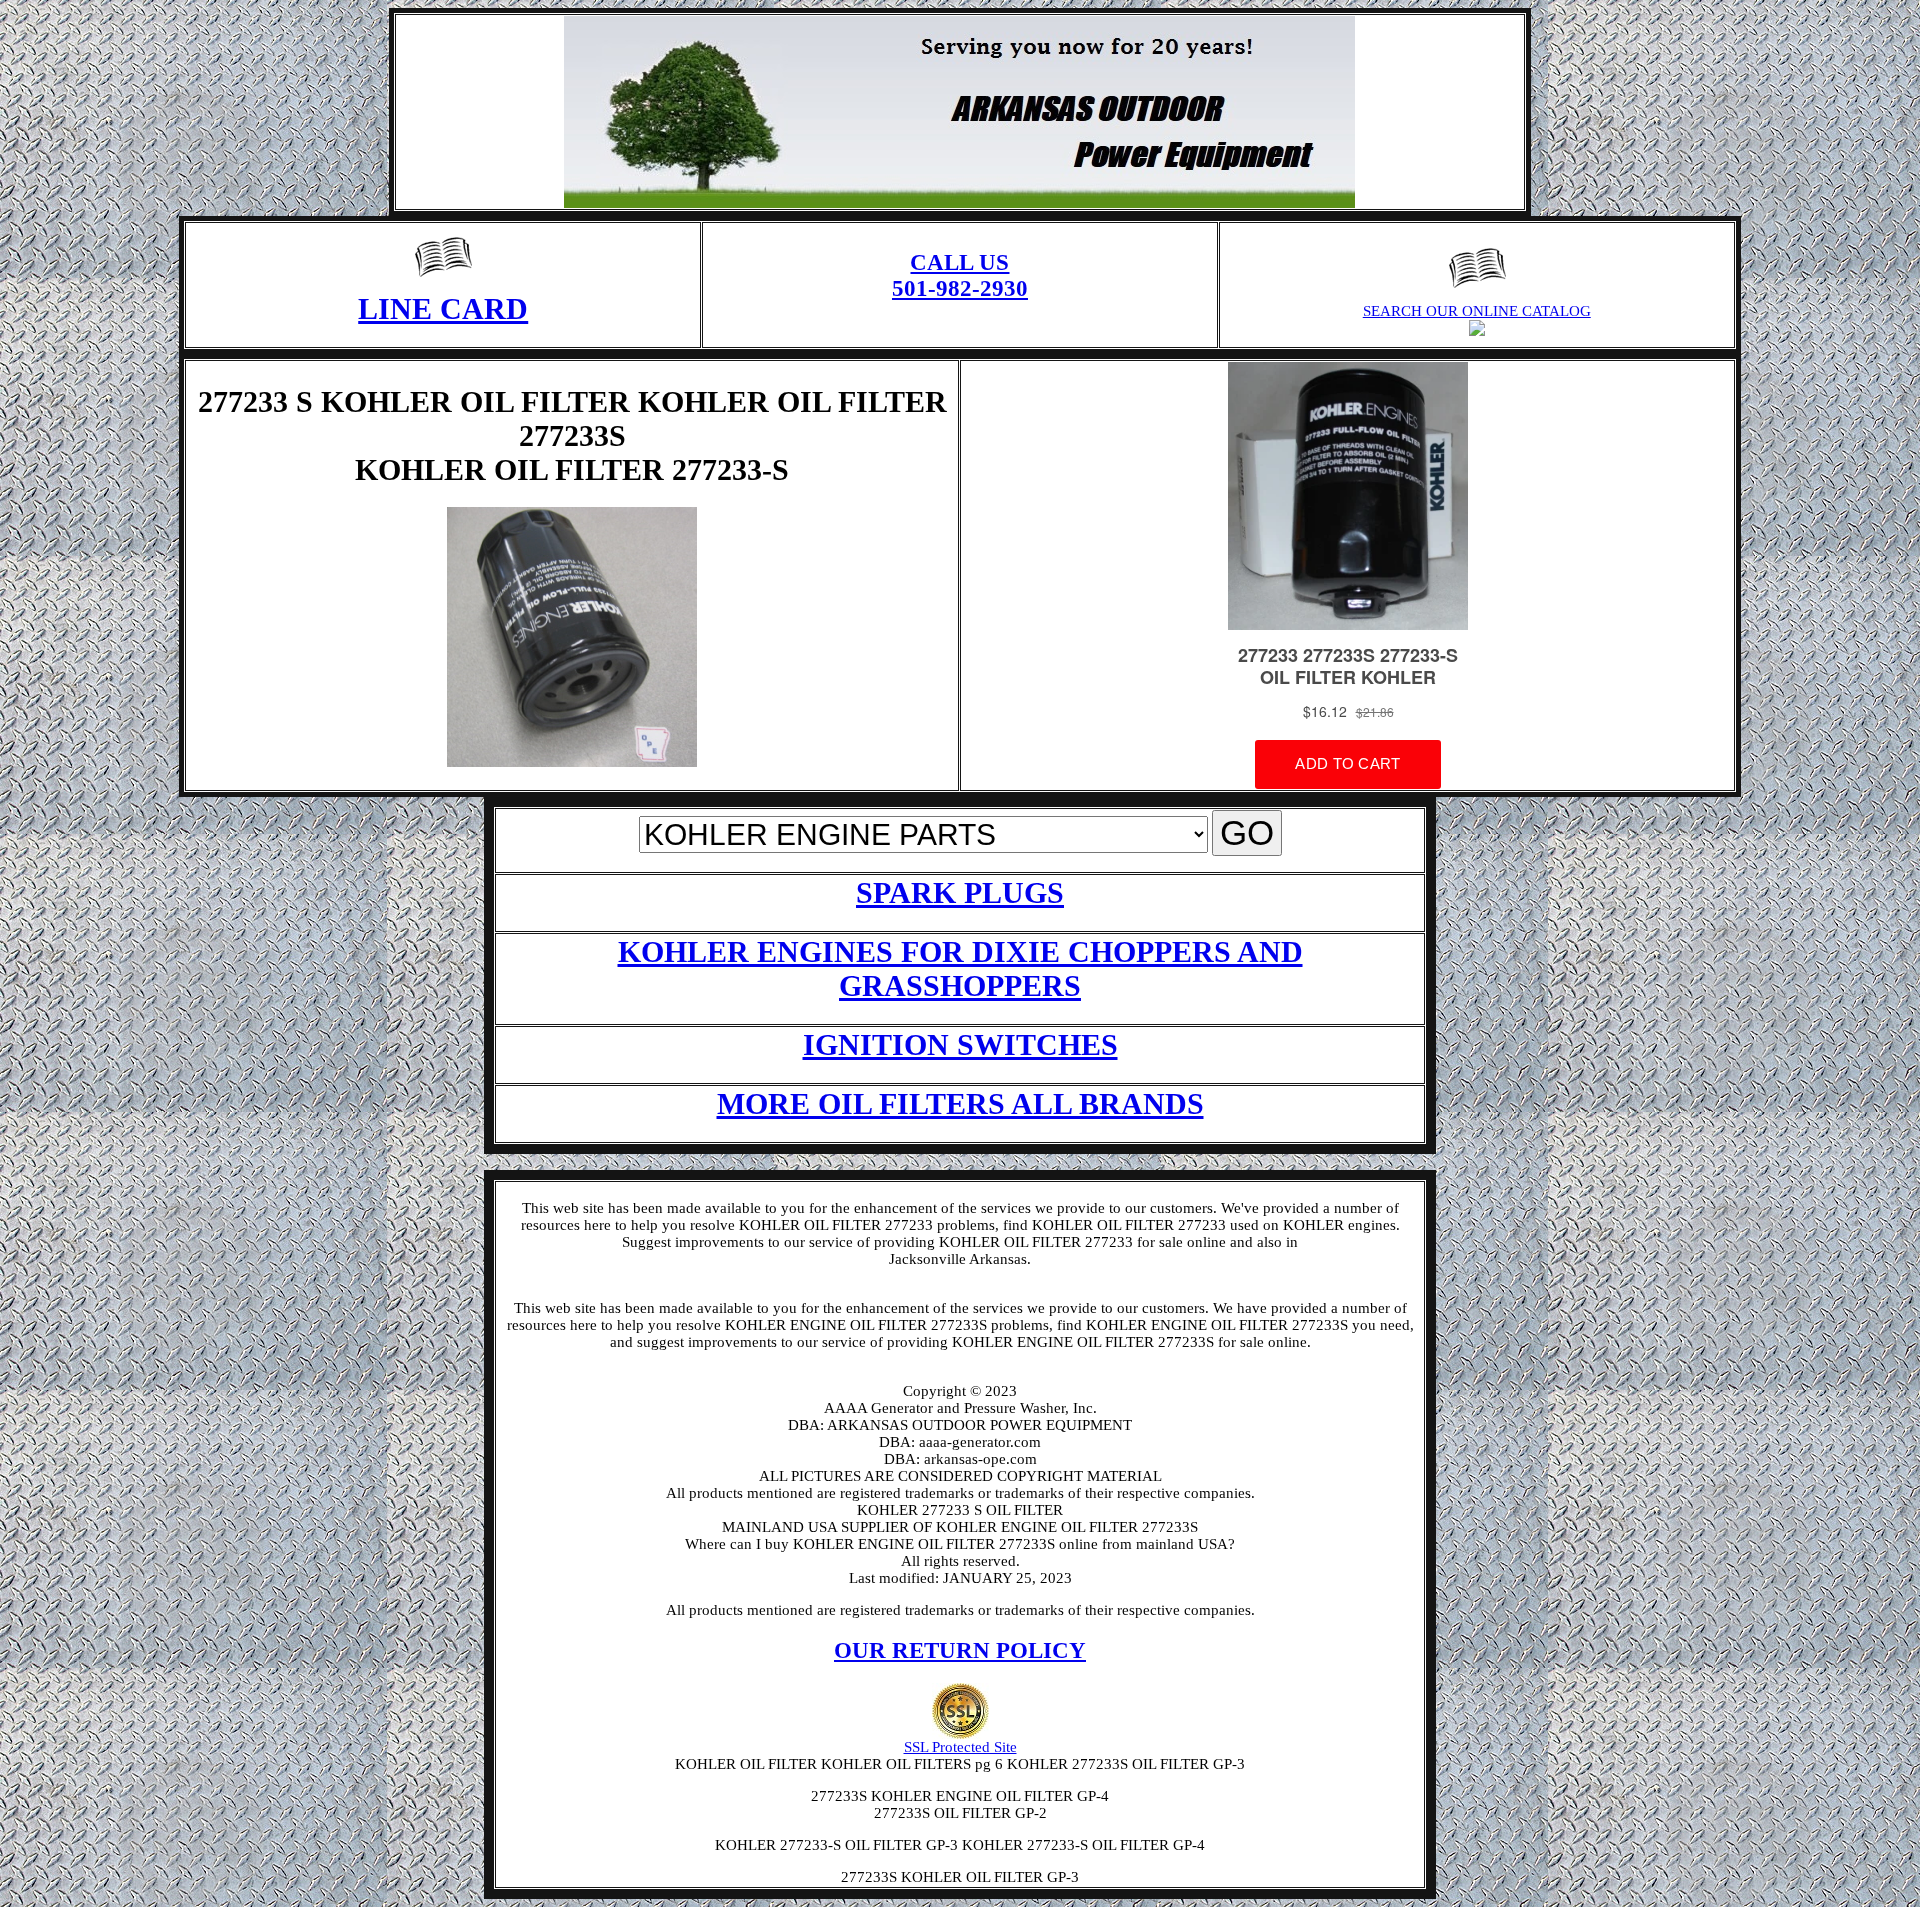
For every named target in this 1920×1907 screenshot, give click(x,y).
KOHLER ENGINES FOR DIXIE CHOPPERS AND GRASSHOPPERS (960, 968)
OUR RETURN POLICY (960, 1650)
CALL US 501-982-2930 (960, 275)
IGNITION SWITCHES (960, 1044)
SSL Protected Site (960, 1747)
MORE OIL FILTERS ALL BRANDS (960, 1103)
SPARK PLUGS (960, 892)
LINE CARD (443, 308)
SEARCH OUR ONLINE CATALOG (1477, 311)
